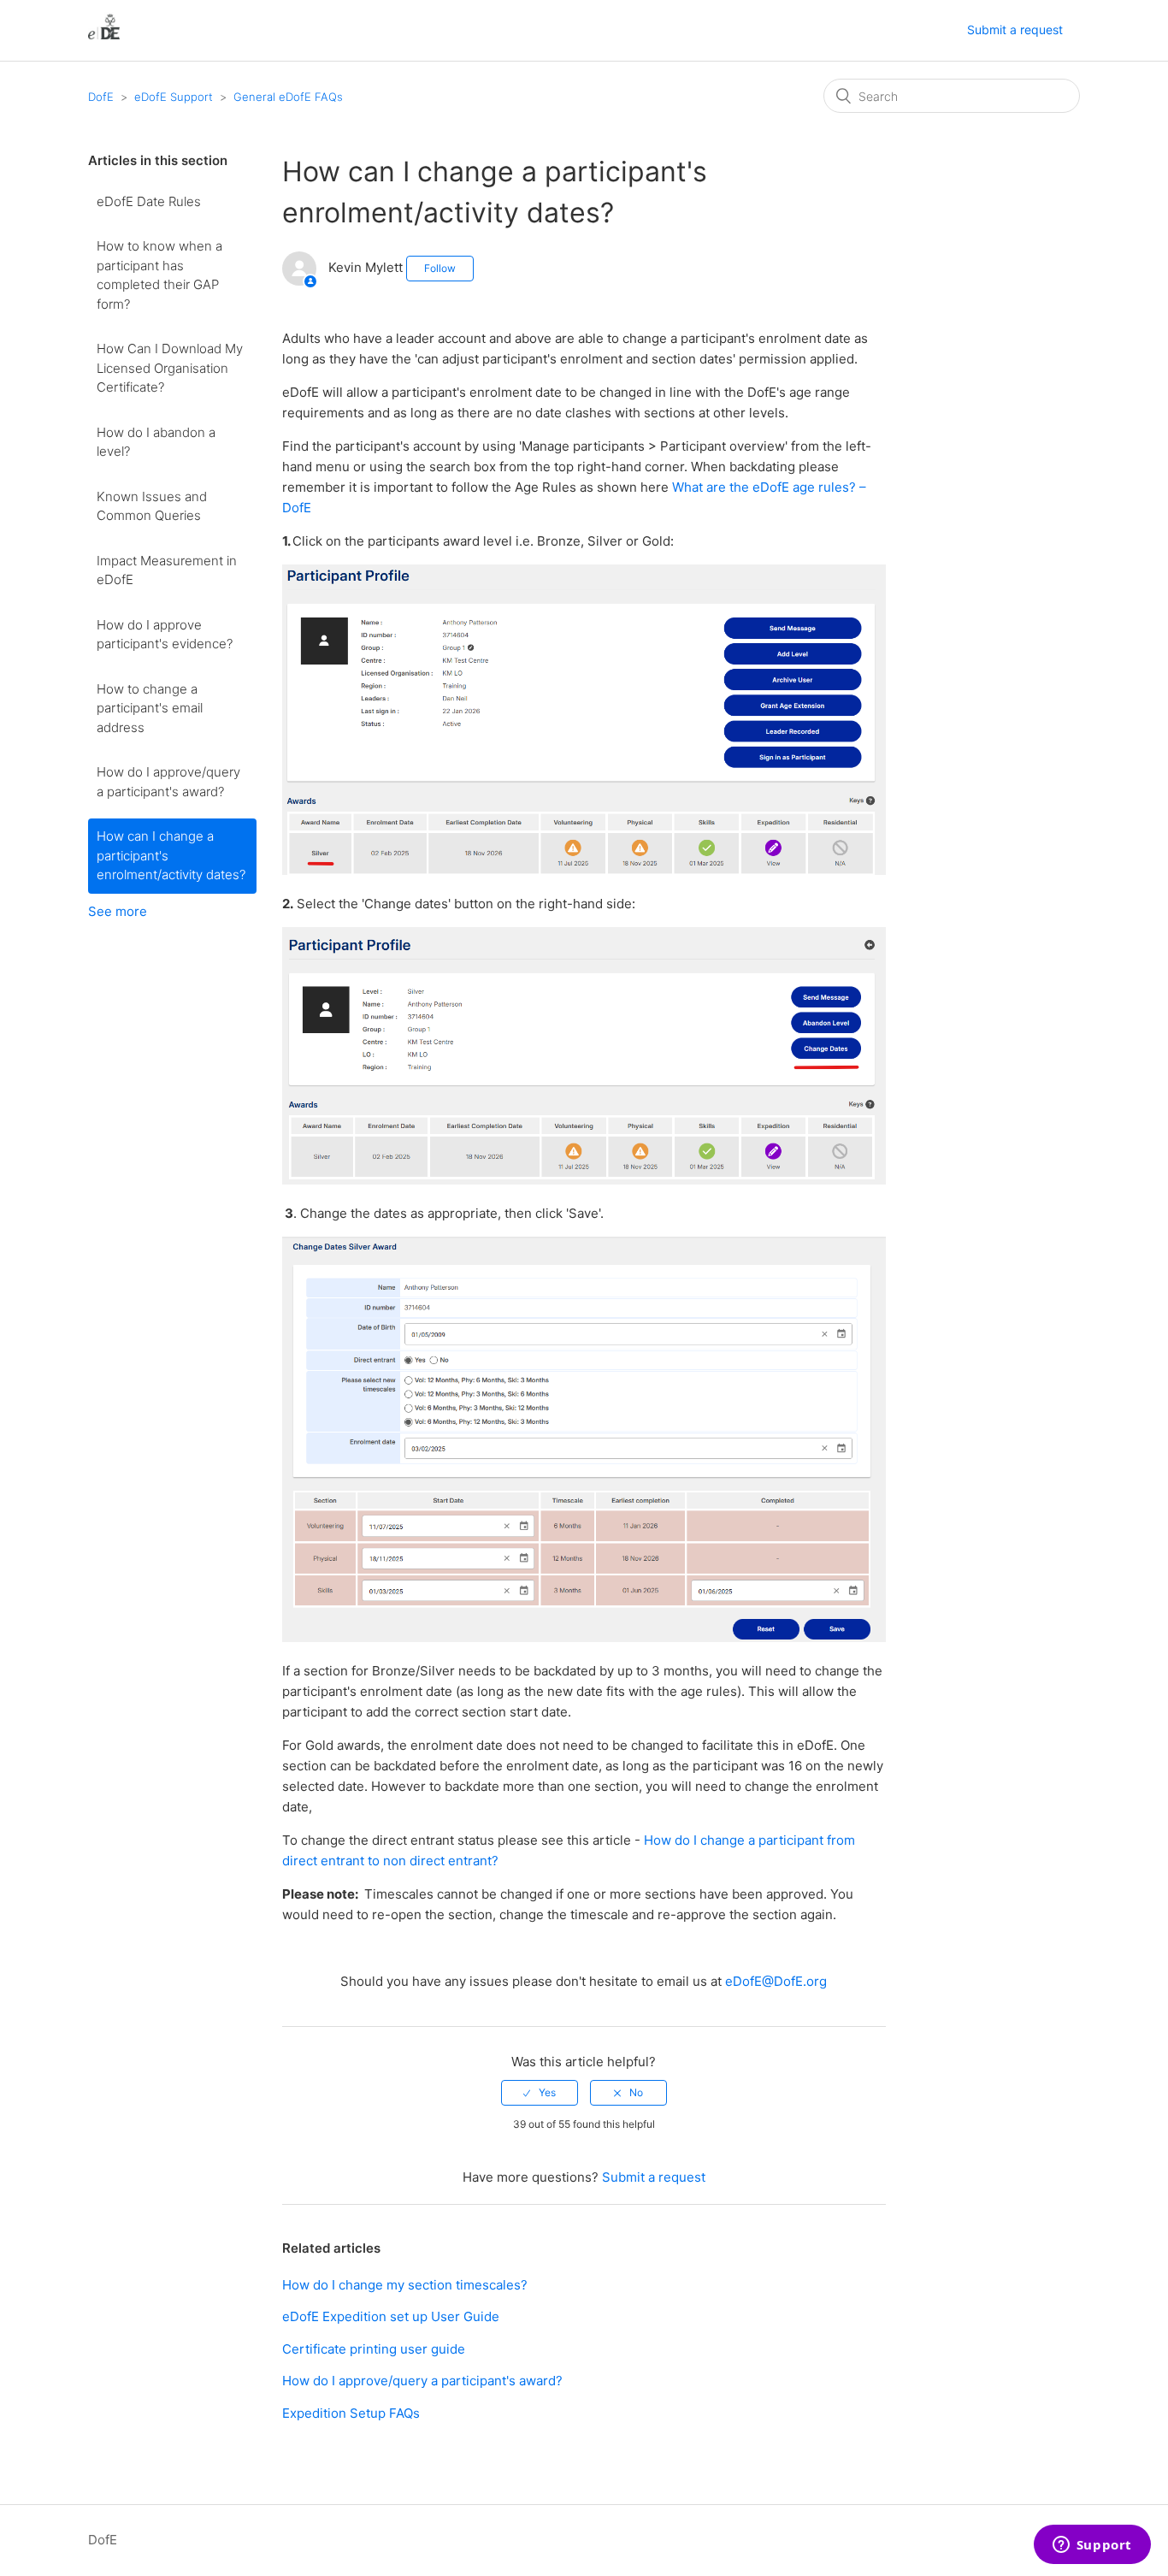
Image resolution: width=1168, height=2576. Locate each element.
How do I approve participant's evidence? (165, 635)
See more (118, 911)
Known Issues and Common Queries (152, 506)
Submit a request (1015, 30)
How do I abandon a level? (156, 442)
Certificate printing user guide (374, 2349)
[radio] (540, 2093)
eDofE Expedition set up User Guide (391, 2316)
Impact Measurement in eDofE (167, 570)
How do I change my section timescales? (405, 2285)
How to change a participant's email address (150, 708)
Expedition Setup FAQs (351, 2413)
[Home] (104, 39)
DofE (101, 97)
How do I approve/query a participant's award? (168, 782)
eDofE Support (174, 97)
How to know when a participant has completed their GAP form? (159, 275)
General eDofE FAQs (288, 97)
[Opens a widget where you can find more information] (1092, 2546)
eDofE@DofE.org (776, 1981)
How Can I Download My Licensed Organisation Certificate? (170, 368)
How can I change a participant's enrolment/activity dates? (171, 855)
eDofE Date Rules (149, 201)
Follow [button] (440, 268)
